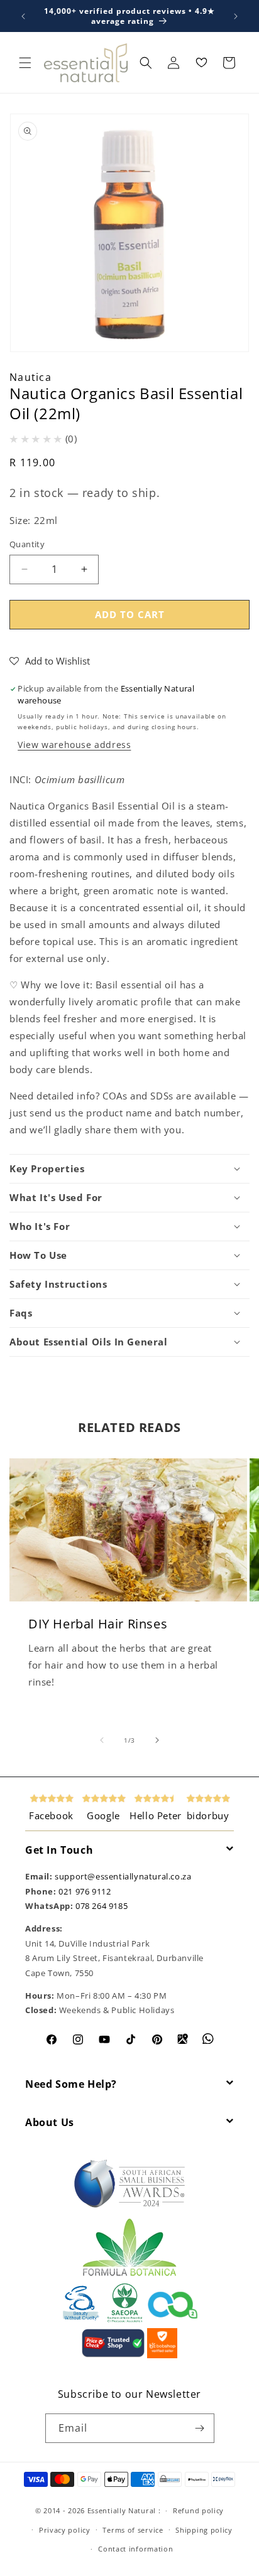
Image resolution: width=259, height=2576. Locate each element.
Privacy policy (65, 2530)
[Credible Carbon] (173, 2320)
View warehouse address (74, 745)
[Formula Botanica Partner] (129, 2275)
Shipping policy (204, 2530)
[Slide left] (102, 1740)
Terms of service (133, 2530)
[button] (25, 63)
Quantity (27, 544)
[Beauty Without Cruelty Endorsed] (81, 2320)
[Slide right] (157, 1740)
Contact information (135, 2549)
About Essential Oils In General (89, 1342)
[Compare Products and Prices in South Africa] (113, 2355)
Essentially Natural (122, 2510)
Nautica (30, 377)
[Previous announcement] (23, 16)
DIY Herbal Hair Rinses (98, 1623)
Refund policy (198, 2510)
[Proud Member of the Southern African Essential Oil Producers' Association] (125, 2320)
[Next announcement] (236, 16)
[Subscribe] (200, 2428)
